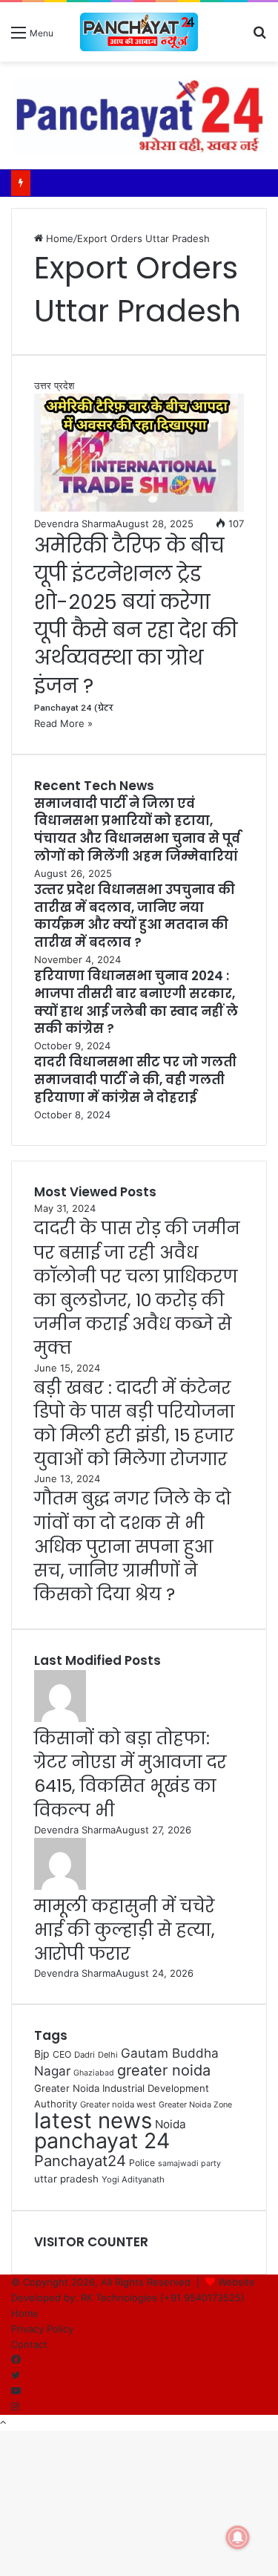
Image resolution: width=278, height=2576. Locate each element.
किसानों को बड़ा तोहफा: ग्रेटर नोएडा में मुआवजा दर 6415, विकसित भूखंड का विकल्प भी (130, 1774)
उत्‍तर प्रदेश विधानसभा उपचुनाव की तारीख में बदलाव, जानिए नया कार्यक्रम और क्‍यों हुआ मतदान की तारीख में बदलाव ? (135, 916)
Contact (29, 2344)
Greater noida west (118, 2104)
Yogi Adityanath (133, 2179)
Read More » (63, 723)
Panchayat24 (80, 2161)
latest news (93, 2120)
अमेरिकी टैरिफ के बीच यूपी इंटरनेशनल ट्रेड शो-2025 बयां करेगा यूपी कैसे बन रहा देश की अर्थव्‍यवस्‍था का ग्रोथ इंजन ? (136, 616)
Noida (171, 2124)
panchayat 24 (102, 2140)
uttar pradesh (66, 2179)
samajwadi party (189, 2163)
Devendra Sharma (75, 524)
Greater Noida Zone (195, 2105)
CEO (62, 2054)
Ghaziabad (94, 2073)
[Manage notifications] (238, 2537)
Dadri (85, 2055)
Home (58, 238)
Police (142, 2163)
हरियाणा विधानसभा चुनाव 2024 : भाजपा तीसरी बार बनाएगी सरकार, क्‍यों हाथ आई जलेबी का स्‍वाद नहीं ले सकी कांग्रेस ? (136, 1002)
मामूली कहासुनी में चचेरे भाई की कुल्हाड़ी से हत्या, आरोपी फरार (125, 1930)
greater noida (164, 2070)
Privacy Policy (42, 2329)
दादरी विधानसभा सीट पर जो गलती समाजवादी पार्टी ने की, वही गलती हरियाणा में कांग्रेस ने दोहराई (135, 1080)
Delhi (108, 2055)
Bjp (42, 2054)
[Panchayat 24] (139, 32)
